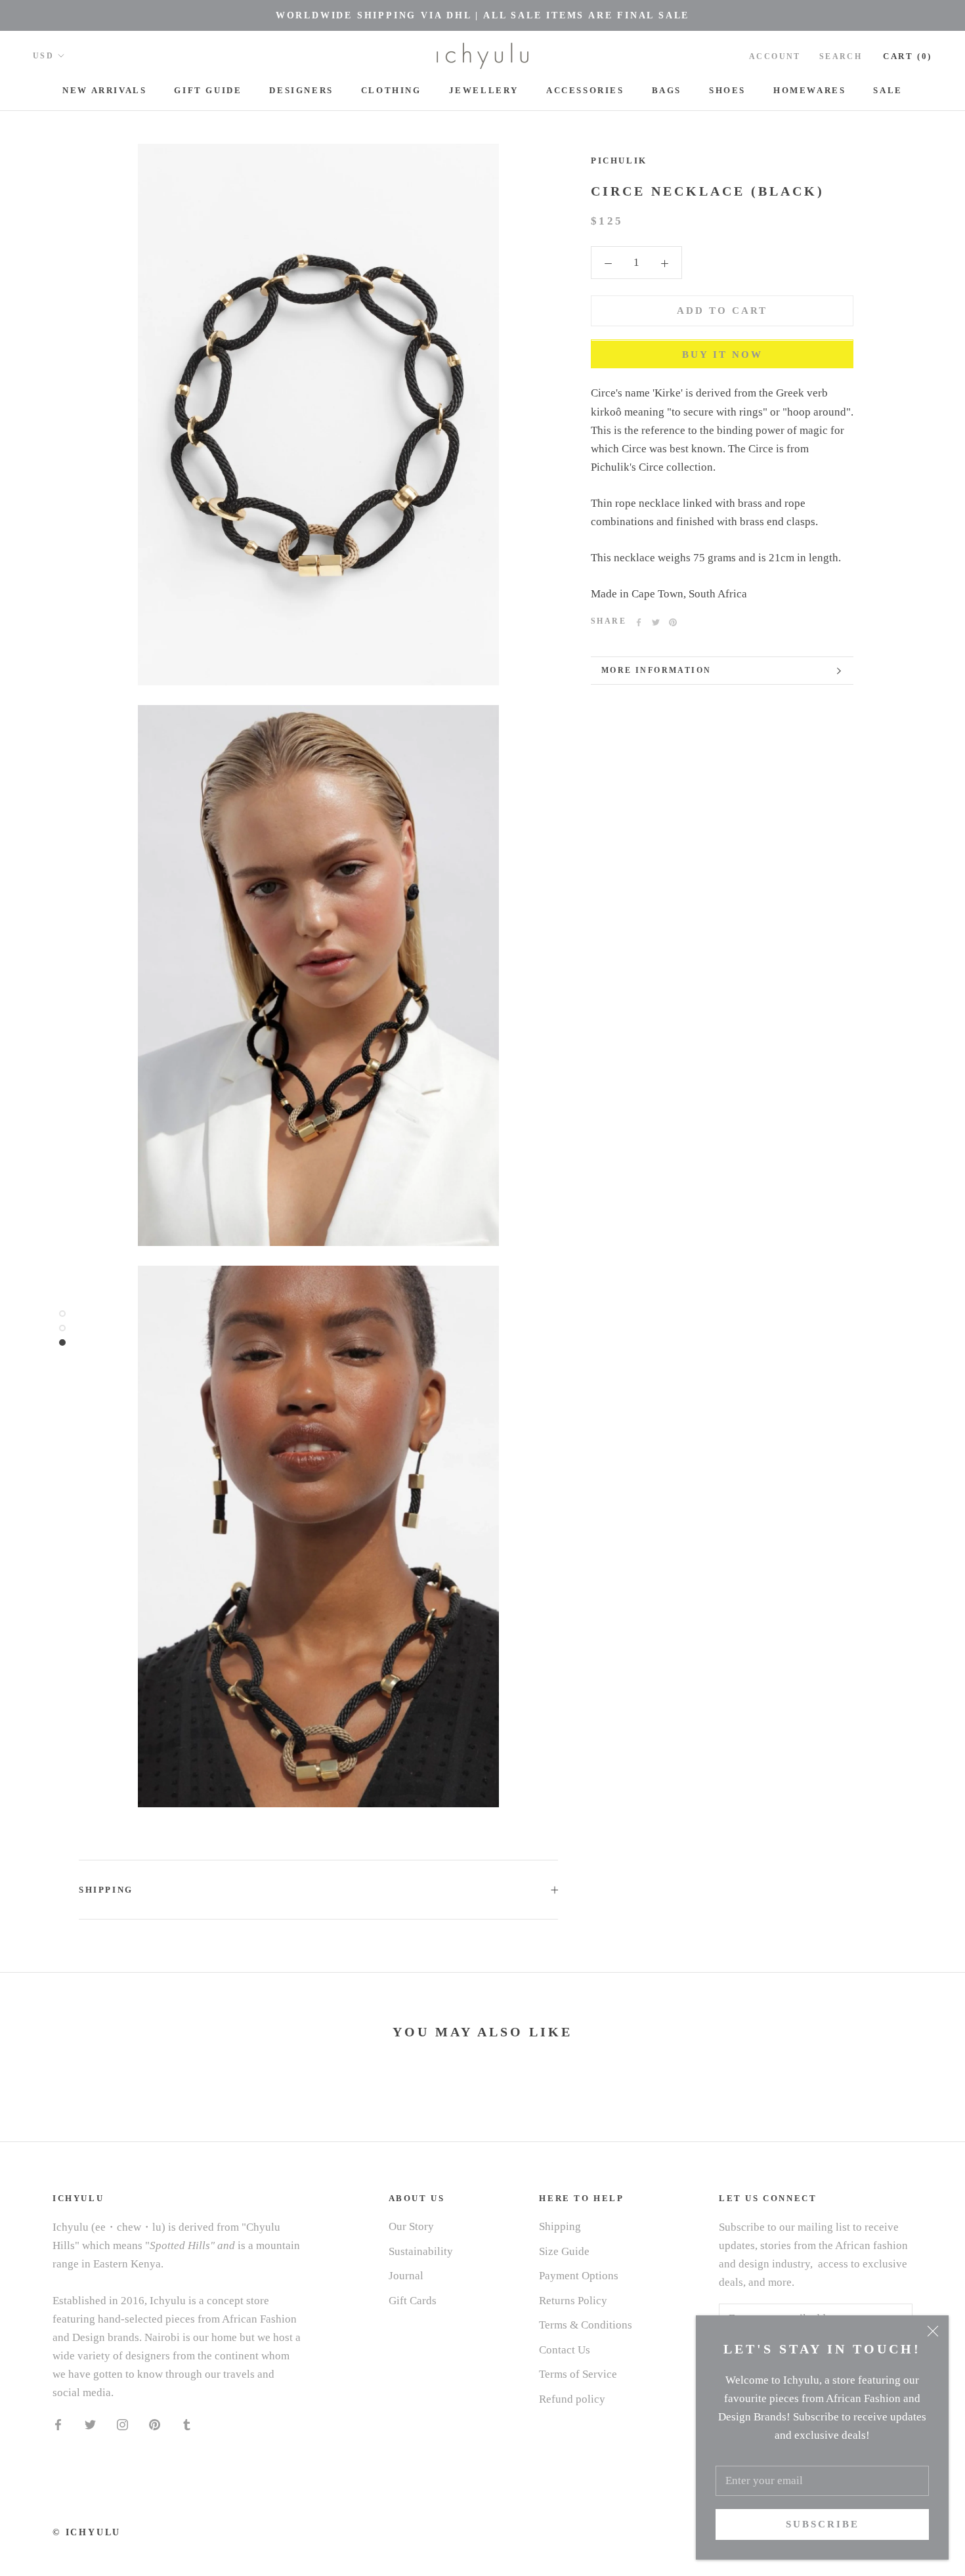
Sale (888, 90)
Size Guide (564, 2251)
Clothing (391, 90)
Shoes (727, 90)
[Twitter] (656, 622)
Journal (406, 2276)
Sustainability (421, 2251)
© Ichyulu (87, 2532)
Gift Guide (208, 90)
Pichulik (619, 161)
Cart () (908, 56)
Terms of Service (578, 2374)
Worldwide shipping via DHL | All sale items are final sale (482, 15)
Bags (667, 90)
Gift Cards (413, 2301)
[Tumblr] (187, 2424)
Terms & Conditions (586, 2325)
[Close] (933, 2331)
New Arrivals (104, 90)
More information (656, 670)
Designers (301, 90)
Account (775, 56)
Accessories (585, 90)
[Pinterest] (673, 622)
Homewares (809, 90)
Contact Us (565, 2350)
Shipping (106, 1890)
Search (841, 56)
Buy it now (722, 355)
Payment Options (579, 2276)
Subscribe (823, 2524)
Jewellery (484, 90)
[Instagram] (122, 2424)
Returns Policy (573, 2301)
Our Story (411, 2226)
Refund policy (572, 2399)
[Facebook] (639, 622)
